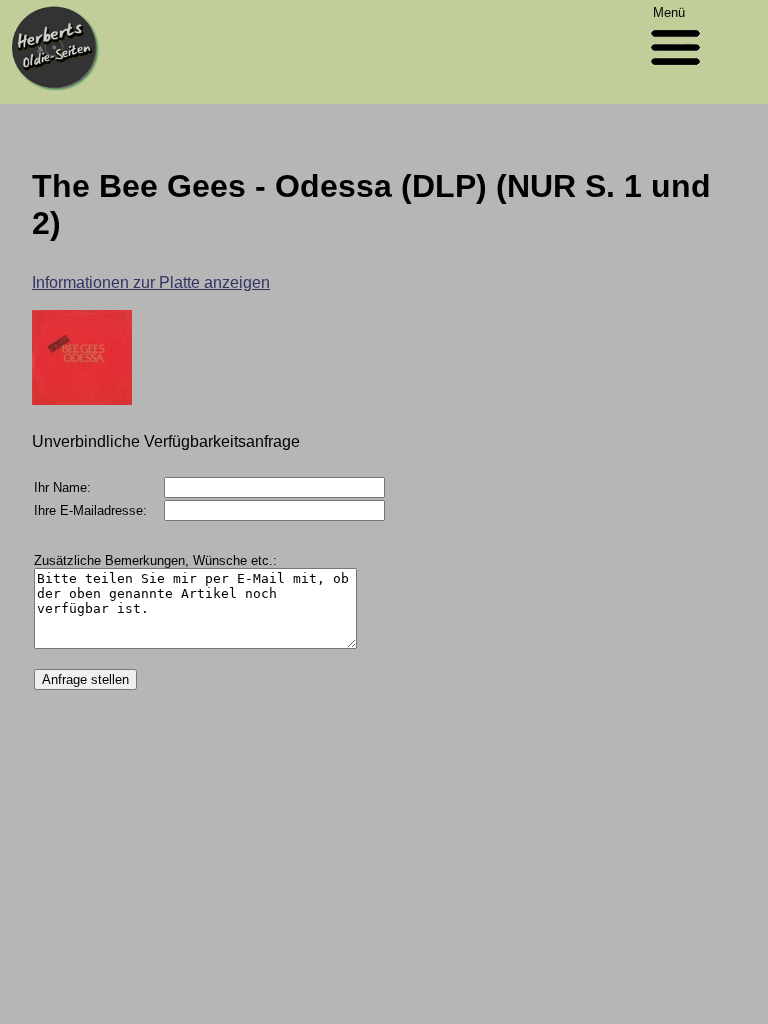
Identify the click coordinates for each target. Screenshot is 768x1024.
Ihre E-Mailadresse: (90, 510)
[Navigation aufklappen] (675, 69)
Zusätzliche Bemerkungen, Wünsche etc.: (155, 560)
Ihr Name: (62, 487)
